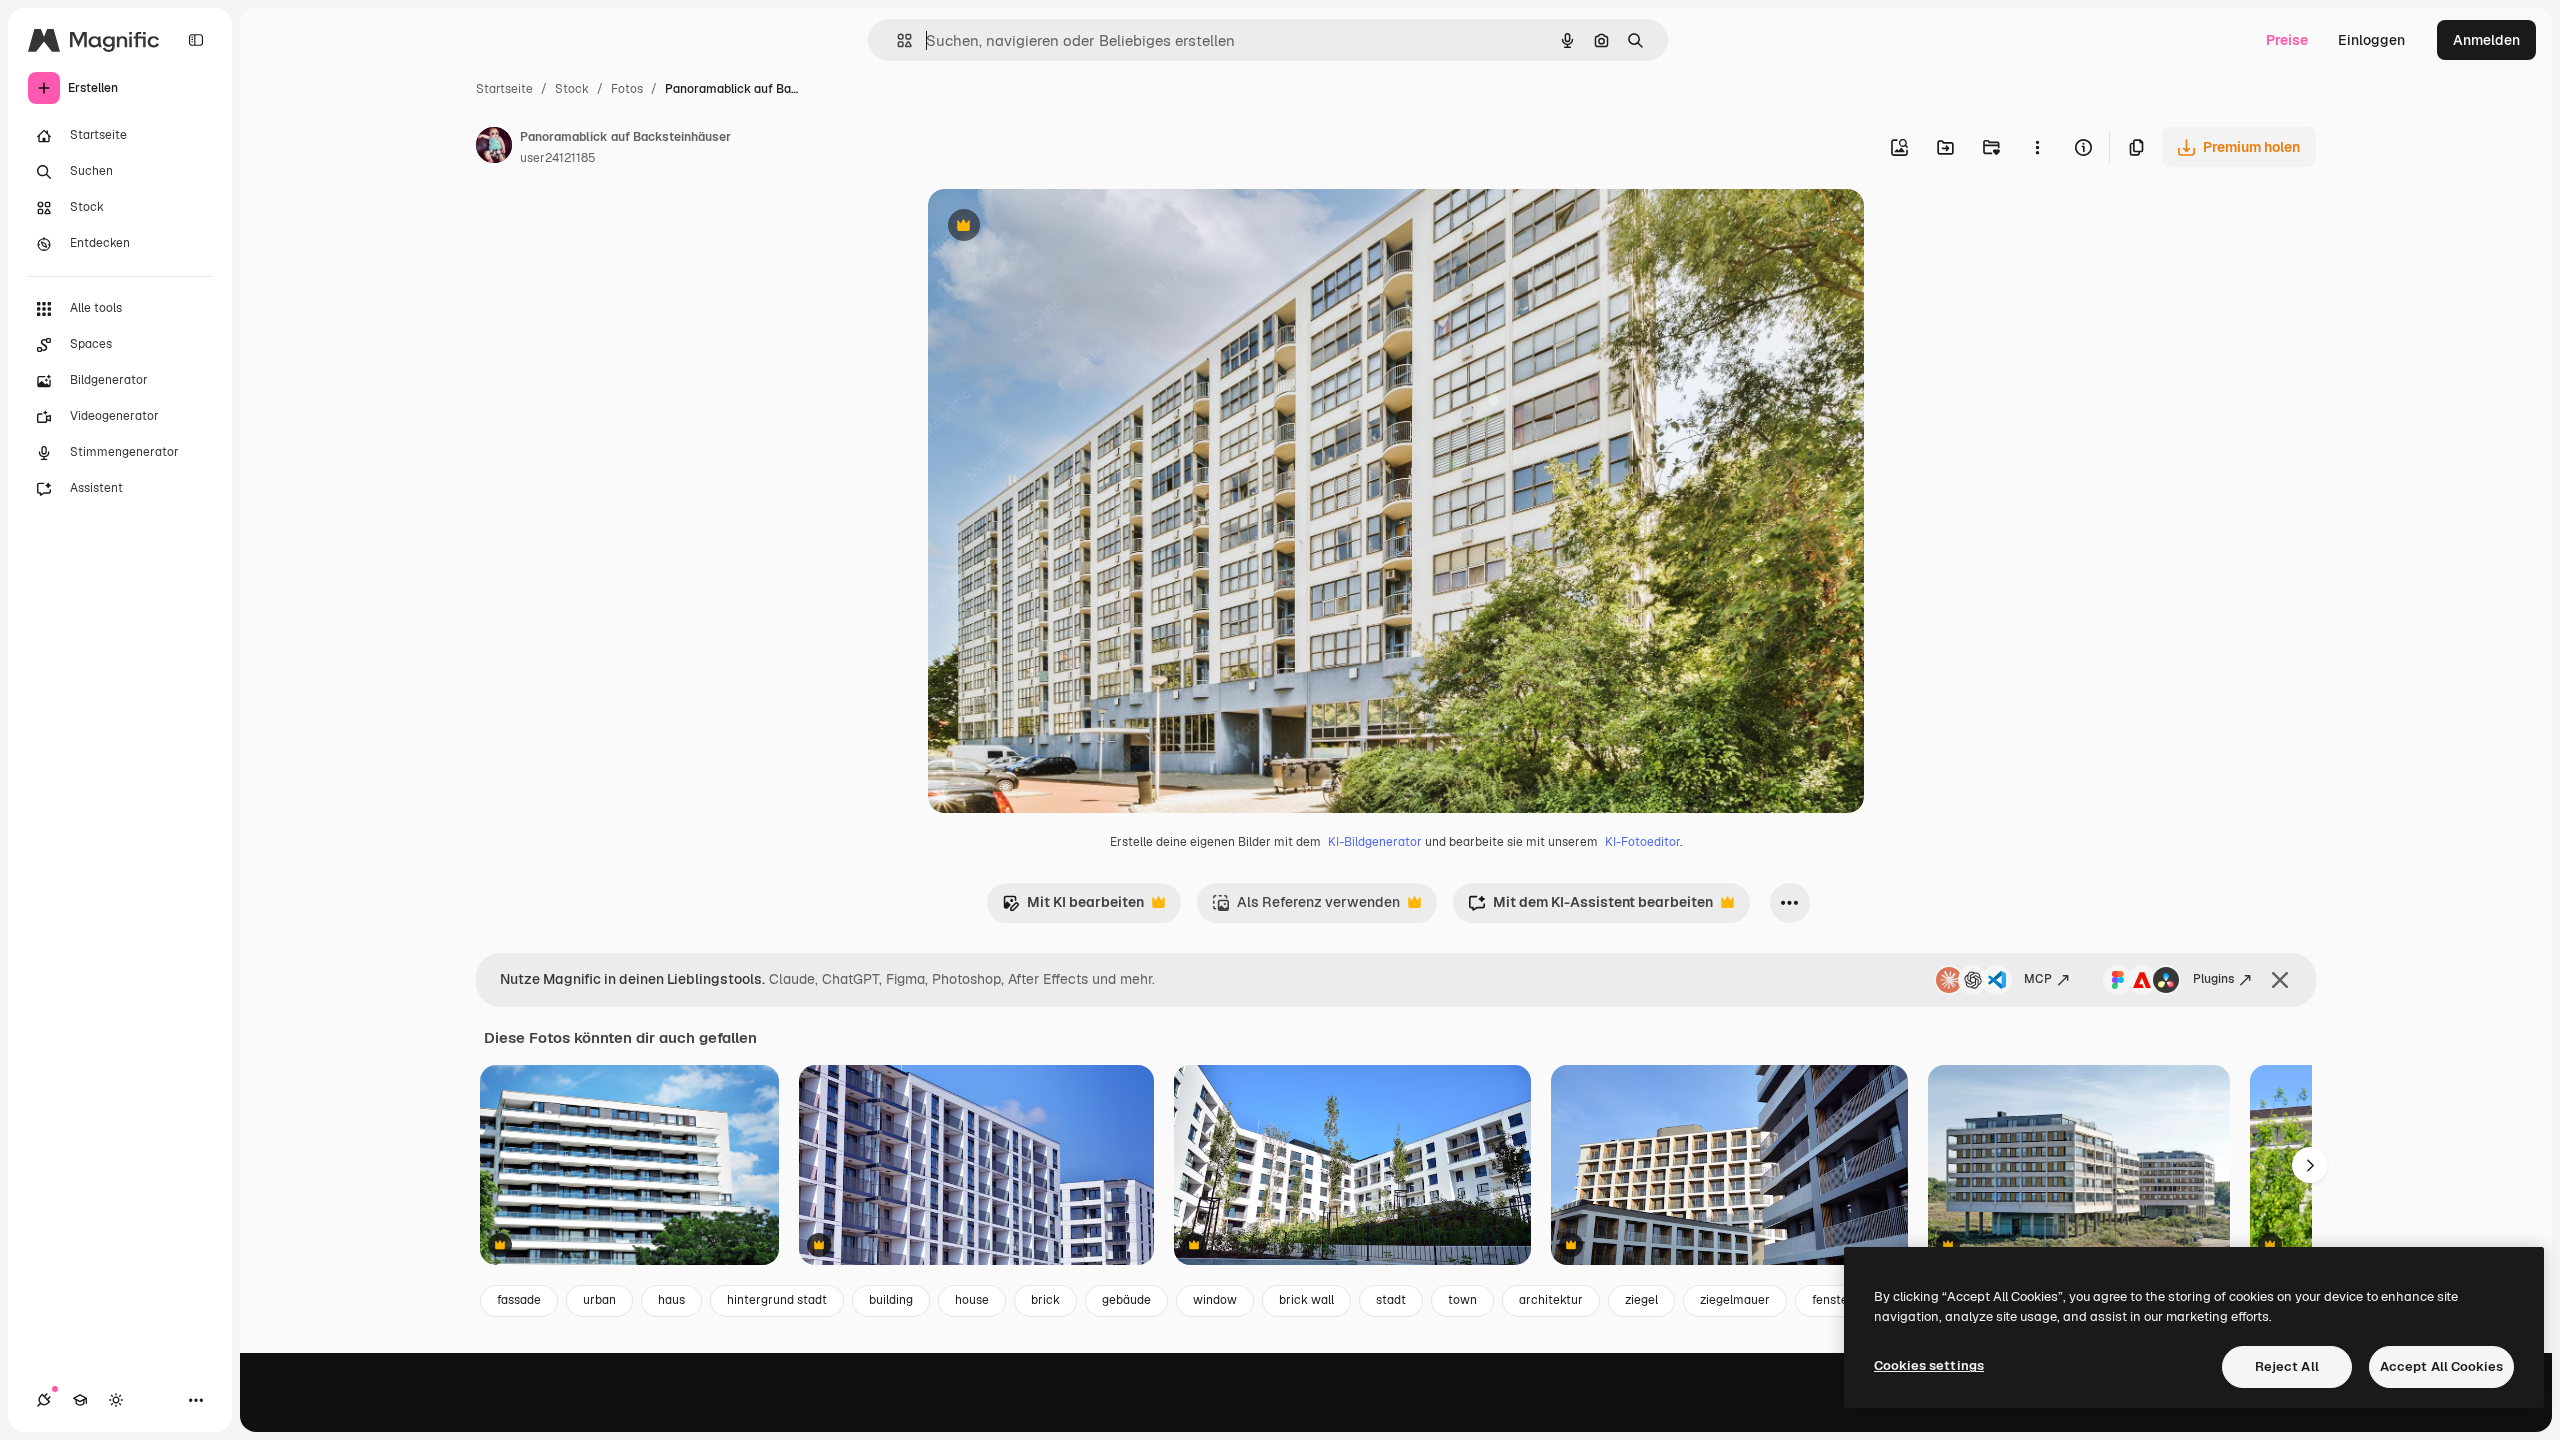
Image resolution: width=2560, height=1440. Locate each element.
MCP (2038, 979)
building (891, 1300)
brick (1045, 1300)
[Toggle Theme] (116, 1400)
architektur (1551, 1300)
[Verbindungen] (44, 1400)
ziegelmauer (1735, 1300)
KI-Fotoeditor (1642, 842)
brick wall (1306, 1300)
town (1462, 1300)
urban (599, 1300)
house (972, 1300)
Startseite (504, 89)
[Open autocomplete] (896, 40)
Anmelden (2486, 40)
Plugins (2213, 979)
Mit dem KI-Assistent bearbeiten (1590, 907)
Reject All (2287, 1366)
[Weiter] (2310, 1165)
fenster (1832, 1300)
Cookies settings (1929, 1365)
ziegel (1641, 1300)
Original (1056, 227)
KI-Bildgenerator (1375, 842)
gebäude (1126, 1300)
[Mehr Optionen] (2037, 147)
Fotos (627, 89)
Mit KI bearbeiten (1073, 907)
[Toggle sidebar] (196, 40)
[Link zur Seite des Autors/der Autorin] (494, 148)
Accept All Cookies (2441, 1366)
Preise (2287, 40)
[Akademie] (80, 1400)
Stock (572, 89)
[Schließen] (2280, 980)
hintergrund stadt (777, 1300)
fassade (519, 1300)
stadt (1391, 1300)
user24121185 (558, 158)
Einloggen (2371, 40)
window (1215, 1300)
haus (671, 1300)
